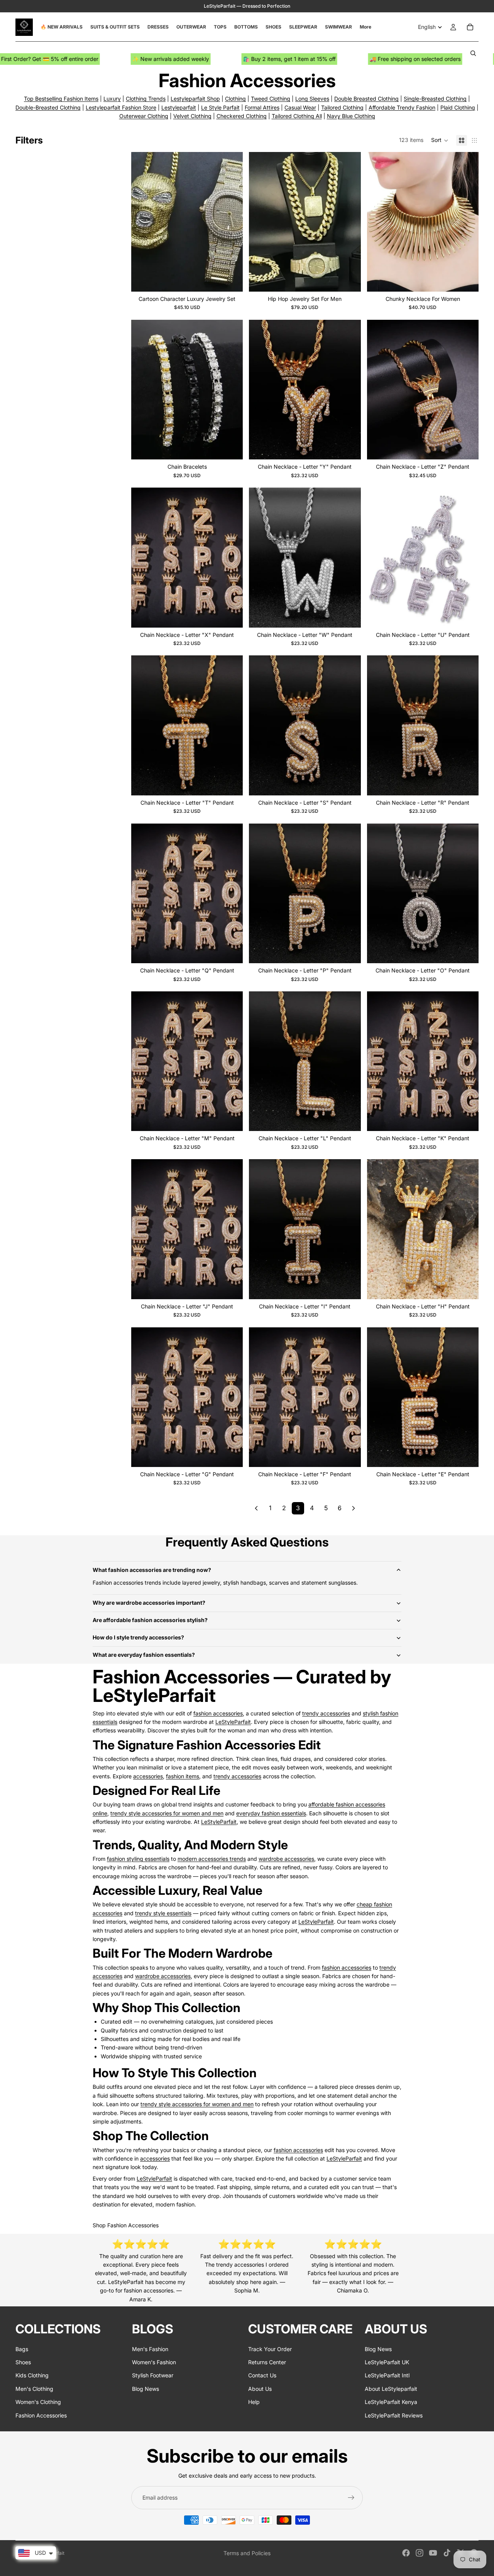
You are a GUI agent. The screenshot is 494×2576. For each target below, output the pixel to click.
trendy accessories (326, 1713)
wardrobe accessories (286, 1859)
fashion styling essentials (138, 1859)
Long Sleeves (312, 99)
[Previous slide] (143, 222)
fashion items (183, 1776)
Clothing (235, 99)
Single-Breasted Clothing (435, 99)
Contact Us (262, 2375)
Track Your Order (270, 2349)
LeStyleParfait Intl (387, 2375)
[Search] (473, 53)
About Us (260, 2389)
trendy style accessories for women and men (167, 1813)
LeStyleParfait (233, 1722)
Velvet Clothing (192, 116)
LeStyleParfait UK (387, 2362)
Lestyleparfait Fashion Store (121, 107)
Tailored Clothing (342, 107)
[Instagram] (420, 2553)
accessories (148, 1776)
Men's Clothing (34, 2389)
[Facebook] (406, 2553)
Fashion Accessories (41, 2415)
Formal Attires (262, 107)
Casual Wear (300, 107)
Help (254, 2402)
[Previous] (256, 1508)
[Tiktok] (447, 2553)
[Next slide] (231, 222)
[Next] (354, 1508)
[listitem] (365, 27)
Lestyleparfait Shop (195, 99)
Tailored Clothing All (297, 116)
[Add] (231, 280)
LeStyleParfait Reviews (394, 2415)
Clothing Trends (146, 99)
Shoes (23, 2362)
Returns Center (267, 2362)
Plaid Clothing (458, 107)
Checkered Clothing (242, 116)
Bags (22, 2349)
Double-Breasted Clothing (48, 107)
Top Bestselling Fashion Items (61, 99)
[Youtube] (433, 2553)
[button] (440, 140)
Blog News (145, 2389)
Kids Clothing (32, 2375)
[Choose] (349, 280)
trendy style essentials (163, 1913)
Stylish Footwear (153, 2375)
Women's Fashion (154, 2362)
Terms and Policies (247, 2553)
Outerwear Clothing (144, 116)
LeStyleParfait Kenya (391, 2402)
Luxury (112, 99)
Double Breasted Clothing (366, 99)
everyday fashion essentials (271, 1813)
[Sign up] (351, 2498)
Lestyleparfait (179, 107)
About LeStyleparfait (391, 2389)
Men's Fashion (150, 2349)
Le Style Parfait (220, 107)
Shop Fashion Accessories (126, 2225)
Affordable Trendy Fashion (402, 107)
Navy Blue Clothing (351, 116)
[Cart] (470, 27)
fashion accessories (218, 1713)
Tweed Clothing (271, 99)
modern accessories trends (212, 1859)
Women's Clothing (38, 2402)
